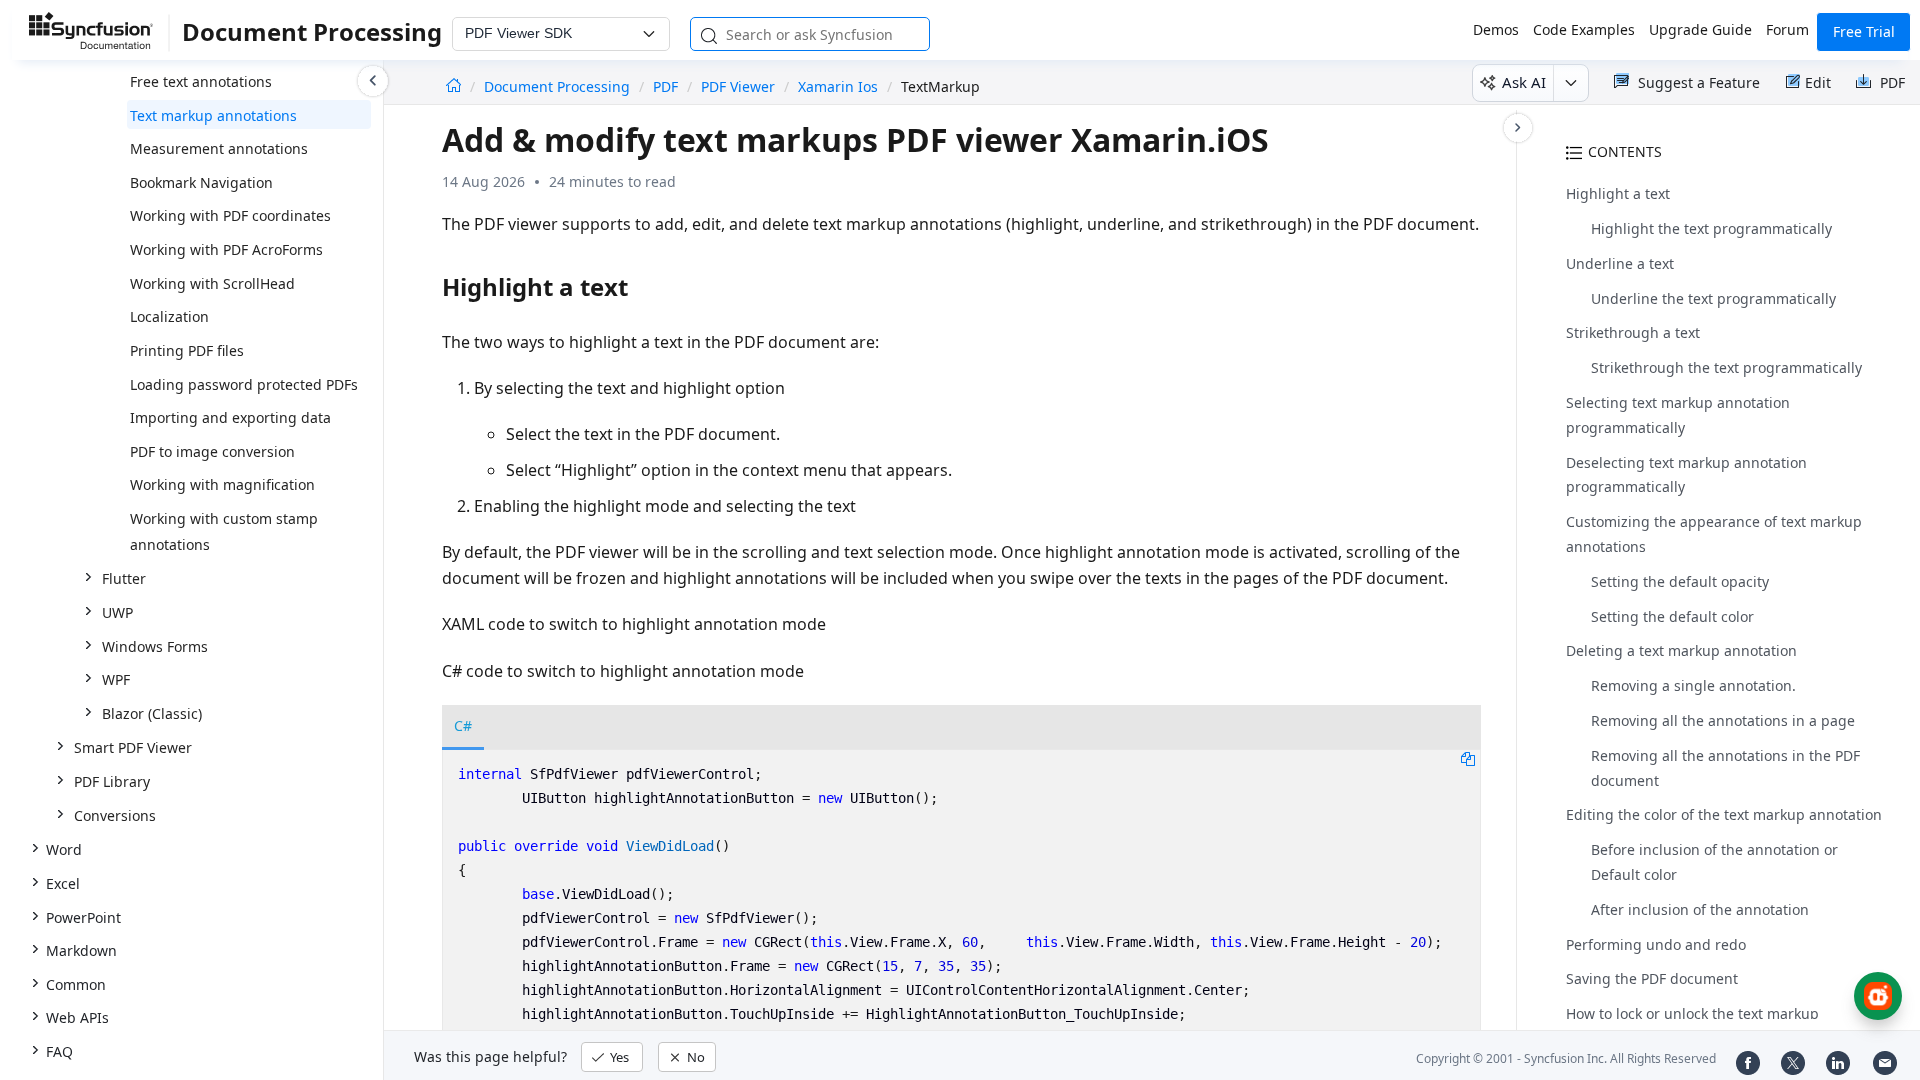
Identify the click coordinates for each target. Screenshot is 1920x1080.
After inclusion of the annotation (1700, 909)
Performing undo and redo (1656, 944)
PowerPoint (83, 917)
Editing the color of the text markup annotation (1724, 814)
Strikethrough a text (1633, 332)
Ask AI (1524, 82)
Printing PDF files (187, 350)
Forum (1787, 29)
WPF (116, 679)
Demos (1496, 29)
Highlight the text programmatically (1711, 228)
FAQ (59, 1051)
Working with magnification (222, 484)
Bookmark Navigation (201, 182)
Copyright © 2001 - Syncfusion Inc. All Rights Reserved (1566, 1058)
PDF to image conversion (212, 451)
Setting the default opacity (1680, 581)
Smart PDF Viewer (133, 747)
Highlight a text (1618, 193)
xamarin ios (838, 86)
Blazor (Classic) (152, 713)
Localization (169, 316)
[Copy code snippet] (1468, 758)
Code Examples (1584, 29)
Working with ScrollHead (212, 283)
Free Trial (1864, 31)
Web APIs (77, 1017)
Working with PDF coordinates (230, 215)
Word (64, 849)
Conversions (115, 815)
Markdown (81, 950)
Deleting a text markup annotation (1681, 650)
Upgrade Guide (1700, 29)
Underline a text (1620, 263)
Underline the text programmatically (1713, 298)
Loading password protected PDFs (244, 384)
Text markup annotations (213, 115)
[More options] (1570, 83)
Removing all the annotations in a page (1723, 720)
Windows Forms (155, 646)
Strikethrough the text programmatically (1726, 367)
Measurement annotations (219, 148)
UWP (117, 612)
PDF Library (112, 781)
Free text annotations (201, 81)
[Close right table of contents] (1518, 128)
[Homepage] (453, 86)
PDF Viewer (738, 86)
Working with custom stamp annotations (224, 531)
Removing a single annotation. (1693, 685)
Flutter (124, 578)
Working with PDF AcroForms (226, 249)
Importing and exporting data (230, 417)
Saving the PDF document (1652, 978)
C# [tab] (463, 725)
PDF (665, 86)
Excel (63, 883)
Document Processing (559, 86)
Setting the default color (1672, 616)
